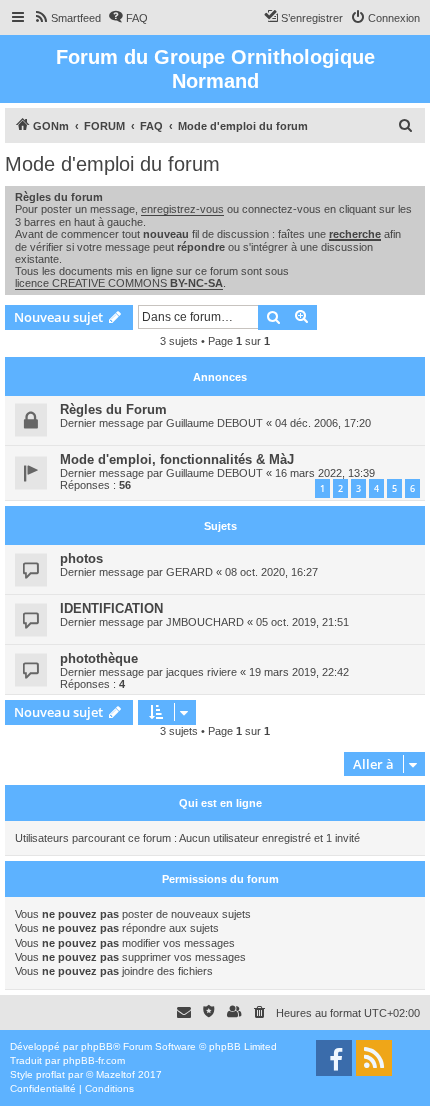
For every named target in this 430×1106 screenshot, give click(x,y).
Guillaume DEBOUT (214, 423)
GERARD (189, 572)
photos (81, 558)
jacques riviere (201, 672)
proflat (50, 1074)
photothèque (99, 658)
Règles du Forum (113, 409)
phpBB (97, 1046)
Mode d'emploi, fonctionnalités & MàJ (177, 459)
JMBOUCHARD (205, 622)
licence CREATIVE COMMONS (119, 283)
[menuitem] (67, 18)
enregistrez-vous (182, 209)
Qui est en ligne (220, 803)
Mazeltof (115, 1074)
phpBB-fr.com (94, 1060)
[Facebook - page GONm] (334, 1058)
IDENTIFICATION (111, 608)
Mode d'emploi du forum (112, 164)
